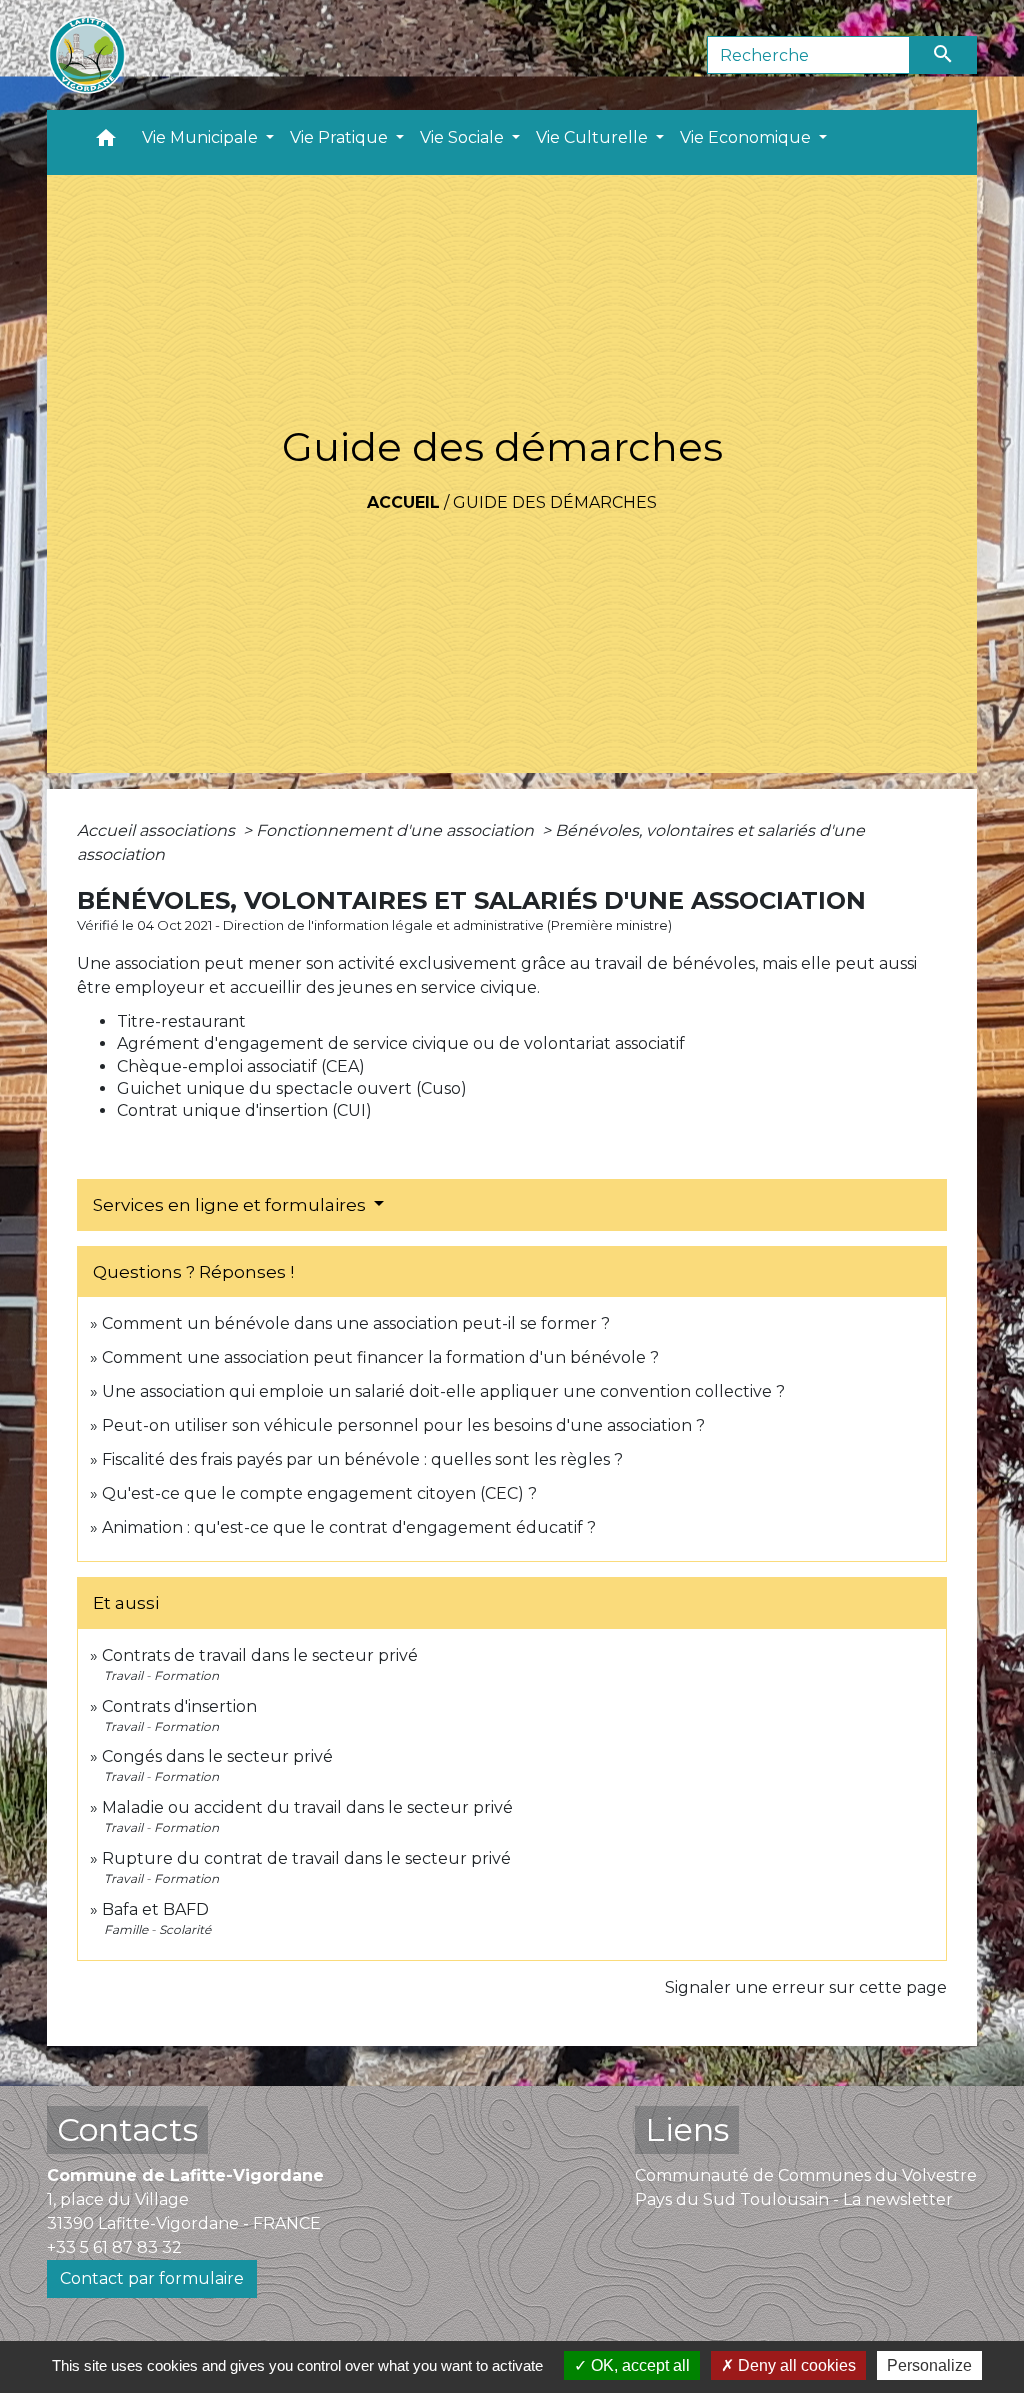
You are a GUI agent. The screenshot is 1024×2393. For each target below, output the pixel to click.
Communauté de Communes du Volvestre (806, 2175)
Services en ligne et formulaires (231, 1205)
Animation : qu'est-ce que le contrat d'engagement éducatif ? (349, 1527)
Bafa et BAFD (155, 1909)
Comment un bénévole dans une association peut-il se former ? (356, 1323)
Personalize (929, 2365)
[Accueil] (87, 55)
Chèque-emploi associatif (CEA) (241, 1066)
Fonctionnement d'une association (397, 830)
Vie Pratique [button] (341, 137)
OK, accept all (638, 2365)
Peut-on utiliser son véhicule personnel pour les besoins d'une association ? (403, 1425)
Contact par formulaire (152, 2278)
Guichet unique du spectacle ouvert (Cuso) (292, 1088)
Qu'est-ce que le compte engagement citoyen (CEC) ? (319, 1493)
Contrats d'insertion (179, 1706)
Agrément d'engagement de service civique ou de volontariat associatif (401, 1043)
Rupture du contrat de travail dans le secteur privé (306, 1858)
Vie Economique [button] (747, 137)
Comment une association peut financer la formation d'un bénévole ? (380, 1357)
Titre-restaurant (181, 1021)
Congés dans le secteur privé (217, 1756)
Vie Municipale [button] (202, 137)
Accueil (403, 502)
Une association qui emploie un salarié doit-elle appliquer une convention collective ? (443, 1391)
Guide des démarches (555, 502)
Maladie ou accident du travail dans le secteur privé (307, 1807)
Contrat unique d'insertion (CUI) (244, 1110)
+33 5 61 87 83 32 (114, 2247)
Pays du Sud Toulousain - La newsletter (794, 2199)
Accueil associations (158, 830)
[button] (106, 142)
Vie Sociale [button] (464, 137)
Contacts (127, 2129)
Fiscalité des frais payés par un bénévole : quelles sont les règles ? (362, 1459)
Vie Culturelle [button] (594, 137)
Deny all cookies (795, 2365)
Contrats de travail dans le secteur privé (260, 1655)
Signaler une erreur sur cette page (806, 1987)
